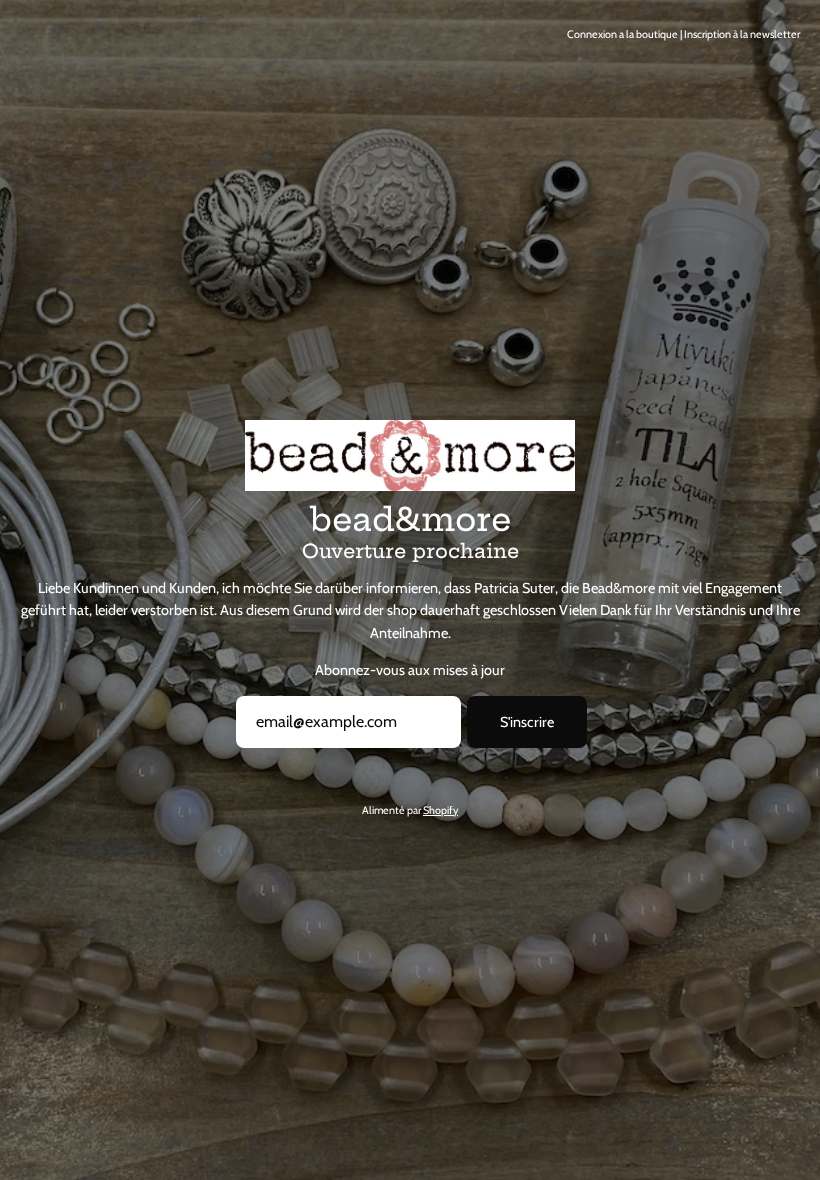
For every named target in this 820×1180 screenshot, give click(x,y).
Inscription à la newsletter (742, 34)
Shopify (440, 810)
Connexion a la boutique (622, 34)
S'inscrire (527, 722)
